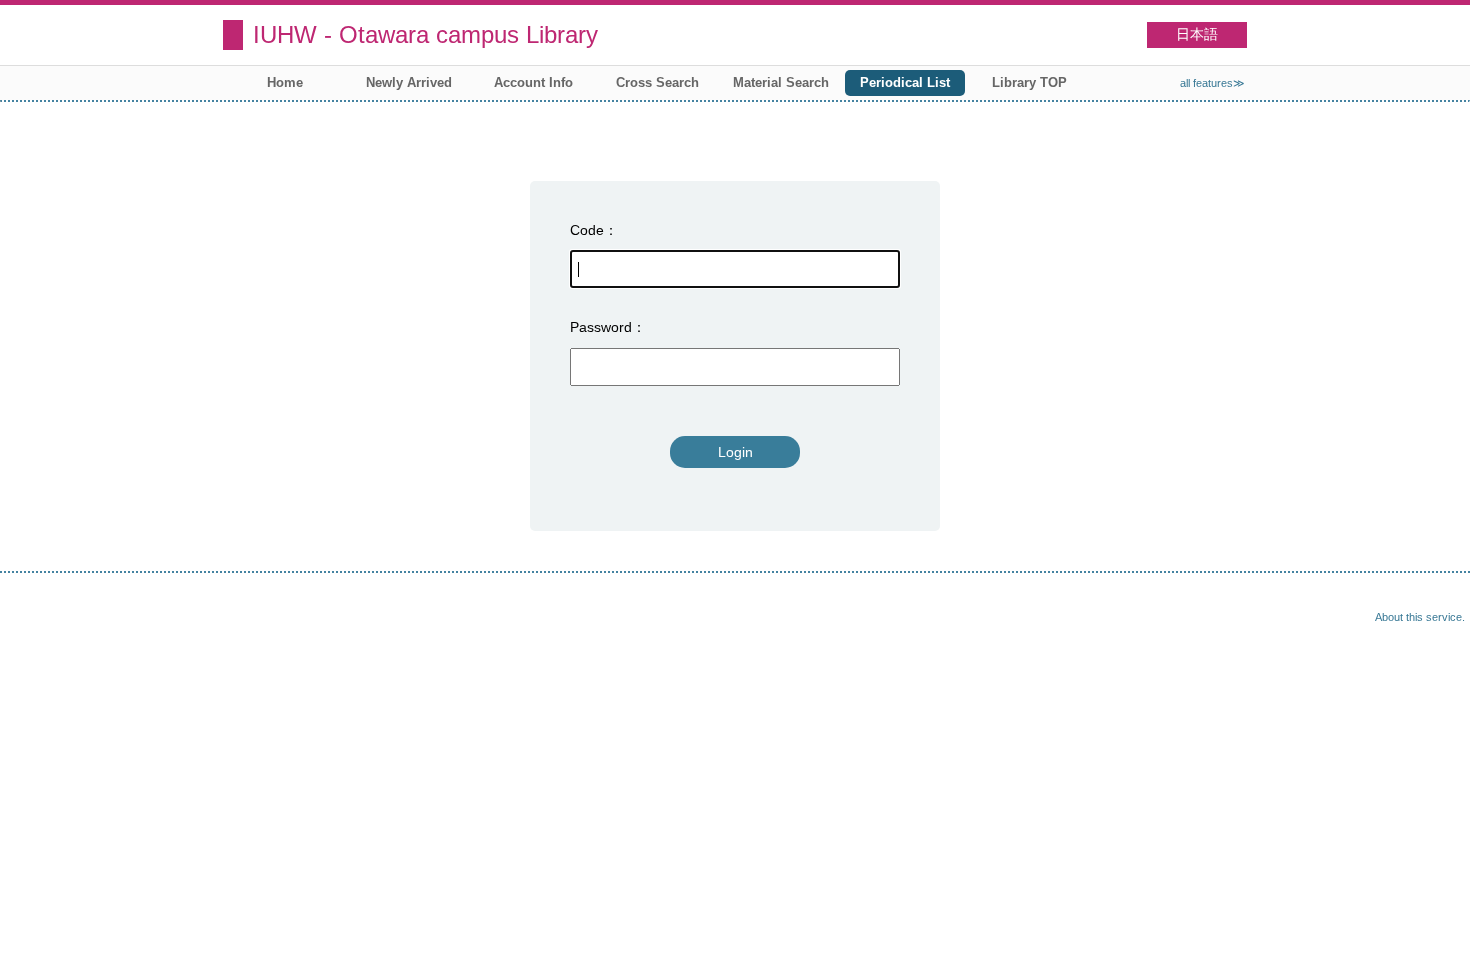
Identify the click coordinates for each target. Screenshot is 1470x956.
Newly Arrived (409, 82)
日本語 (1197, 34)
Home (285, 82)
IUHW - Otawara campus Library (425, 34)
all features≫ (1212, 83)
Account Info (533, 82)
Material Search (781, 82)
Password (601, 327)
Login (735, 452)
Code (587, 230)
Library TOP (1029, 82)
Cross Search (657, 82)
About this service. (1420, 617)
